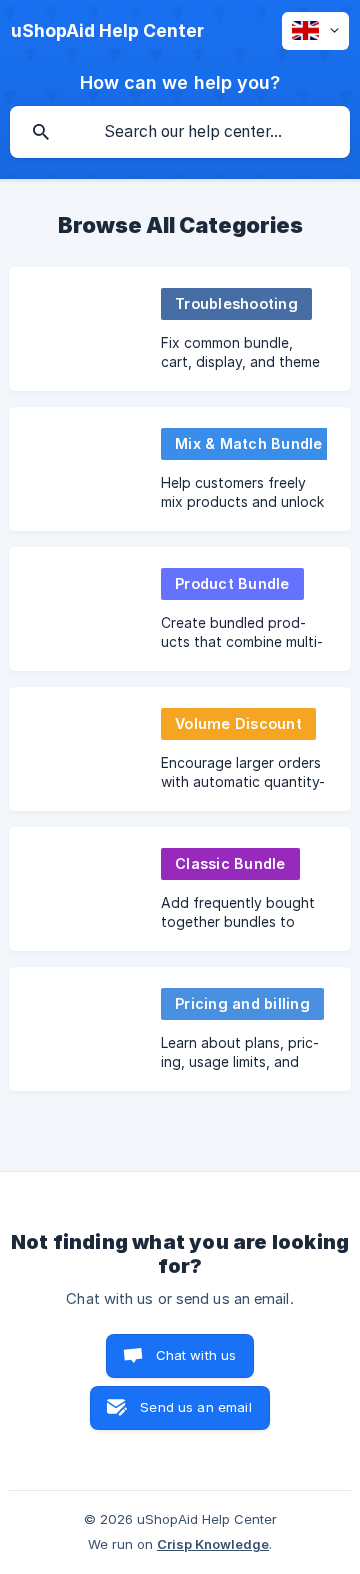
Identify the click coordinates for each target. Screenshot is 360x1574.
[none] (107, 31)
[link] (180, 329)
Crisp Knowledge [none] (213, 1544)
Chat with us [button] (196, 1355)
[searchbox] (180, 132)
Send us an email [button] (195, 1407)
